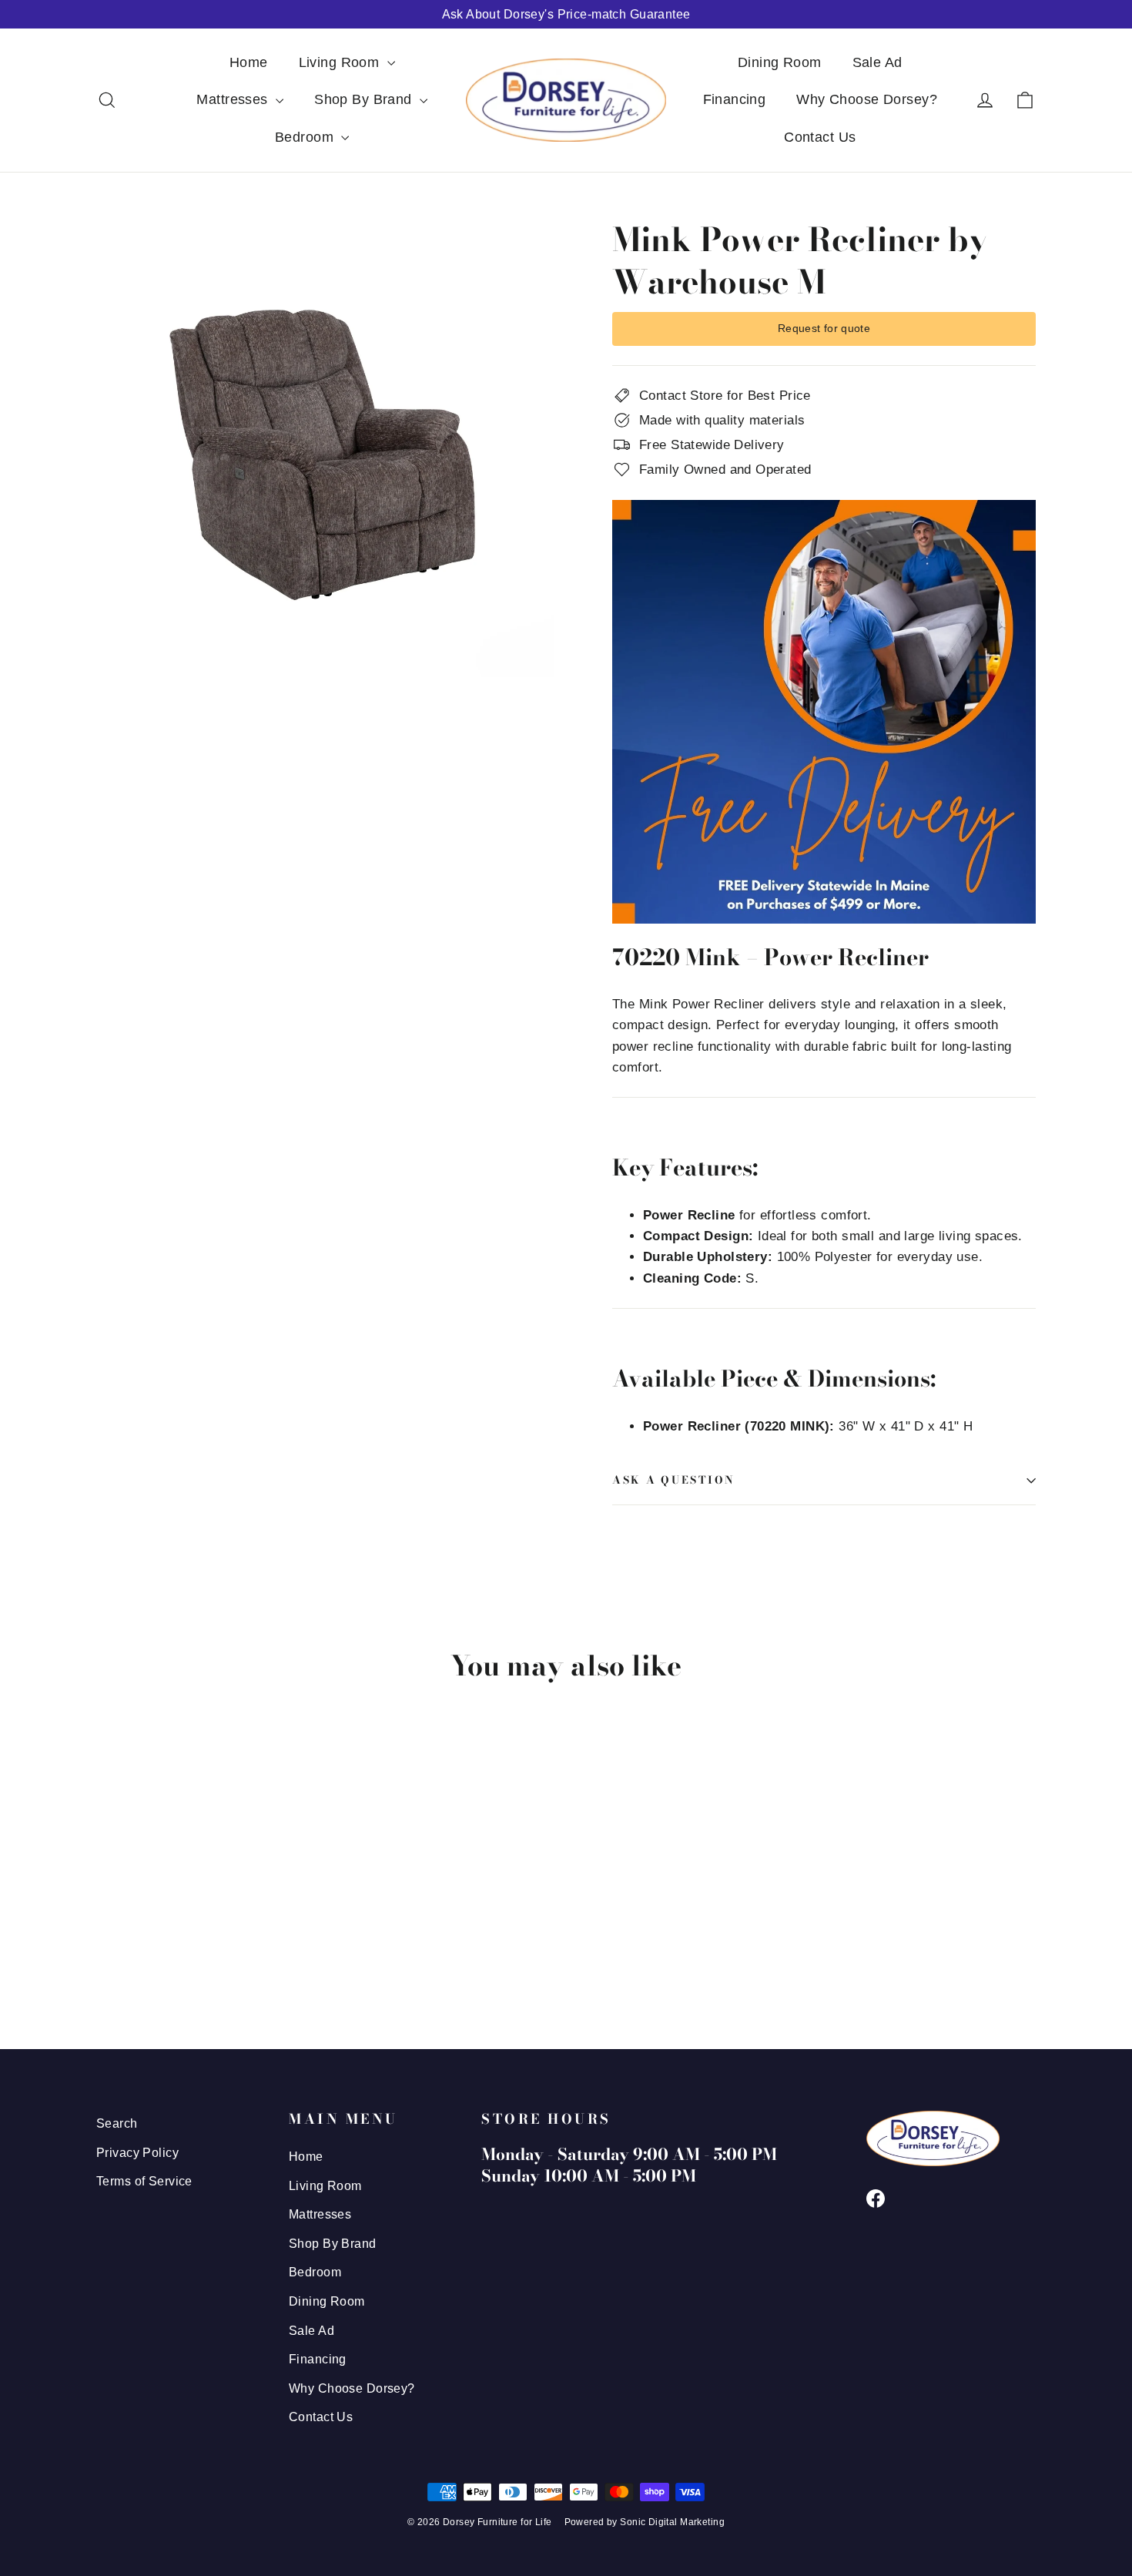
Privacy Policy (137, 2153)
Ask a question (674, 1480)
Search (117, 2123)
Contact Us (820, 137)
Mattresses (234, 99)
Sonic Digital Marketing (672, 2522)
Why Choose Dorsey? (867, 99)
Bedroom (306, 137)
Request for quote (824, 328)
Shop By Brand (365, 99)
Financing (735, 99)
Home (249, 62)
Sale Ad (877, 62)
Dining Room (780, 62)
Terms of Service (144, 2181)
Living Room (341, 62)
